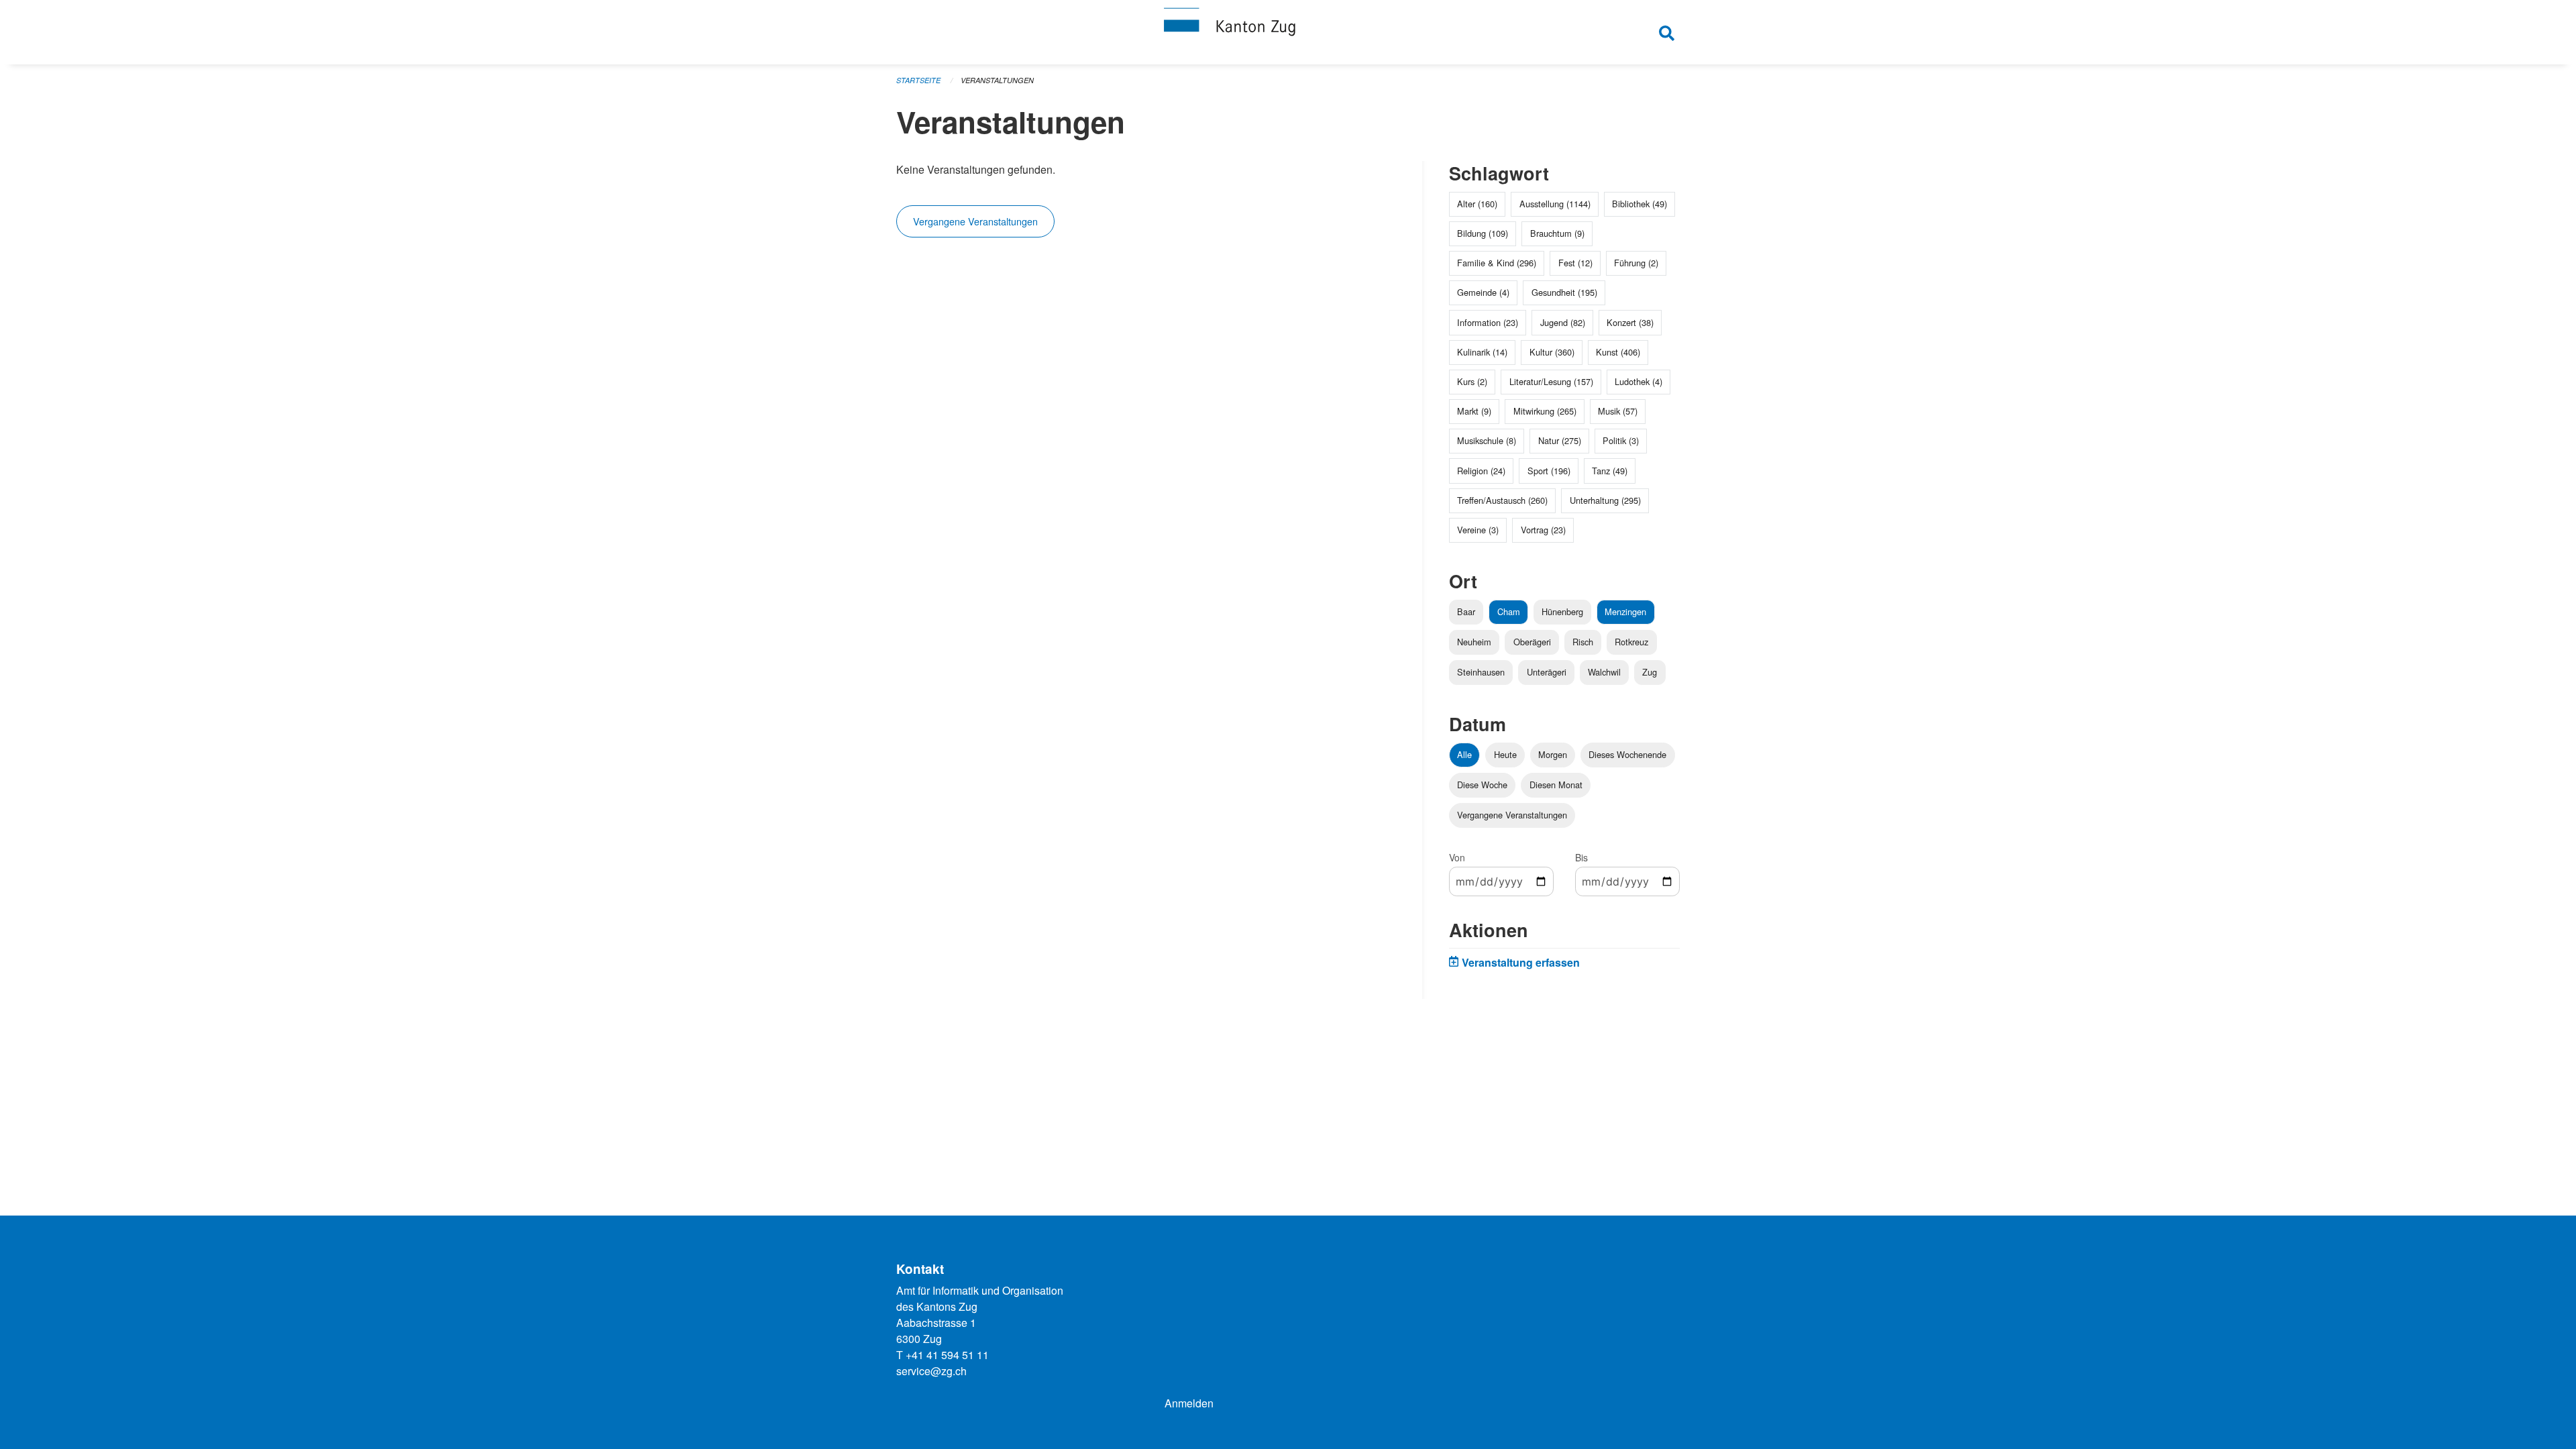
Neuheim (1474, 642)
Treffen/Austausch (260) (1502, 500)
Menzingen (1625, 611)
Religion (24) (1481, 471)
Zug (1650, 672)
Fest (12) (1575, 263)
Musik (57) (1618, 411)
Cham (1509, 611)
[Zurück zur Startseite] (1288, 32)
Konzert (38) (1630, 322)
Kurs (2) (1472, 381)
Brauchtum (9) (1557, 233)
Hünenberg (1562, 611)
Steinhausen (1481, 672)
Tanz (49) (1610, 471)
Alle (1464, 754)
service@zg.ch (931, 1371)
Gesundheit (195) (1564, 292)
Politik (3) (1621, 440)
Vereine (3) (1478, 530)
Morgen (1553, 754)
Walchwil (1604, 672)
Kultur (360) (1552, 352)
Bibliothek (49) (1640, 204)
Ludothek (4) (1639, 381)
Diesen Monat (1556, 785)
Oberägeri (1532, 642)
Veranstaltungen (997, 80)
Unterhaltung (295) (1605, 500)
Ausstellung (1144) (1555, 204)
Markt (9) (1474, 411)
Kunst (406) (1618, 352)
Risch (1583, 642)
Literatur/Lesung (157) (1551, 381)
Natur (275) (1560, 440)
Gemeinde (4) (1483, 292)
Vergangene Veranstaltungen (975, 221)
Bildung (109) (1483, 233)
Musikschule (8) (1487, 440)
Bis (1581, 857)
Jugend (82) (1563, 322)
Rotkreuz (1631, 642)
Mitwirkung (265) (1545, 411)
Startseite (918, 80)
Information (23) (1488, 322)
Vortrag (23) (1543, 530)
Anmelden (1189, 1403)
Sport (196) (1549, 471)
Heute (1505, 754)
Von (1457, 857)
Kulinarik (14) (1482, 352)
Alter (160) (1477, 204)
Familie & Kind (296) (1497, 263)
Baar (1466, 611)
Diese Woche (1482, 785)
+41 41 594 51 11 (947, 1355)
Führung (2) (1636, 263)
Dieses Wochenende (1627, 754)
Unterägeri (1547, 672)
